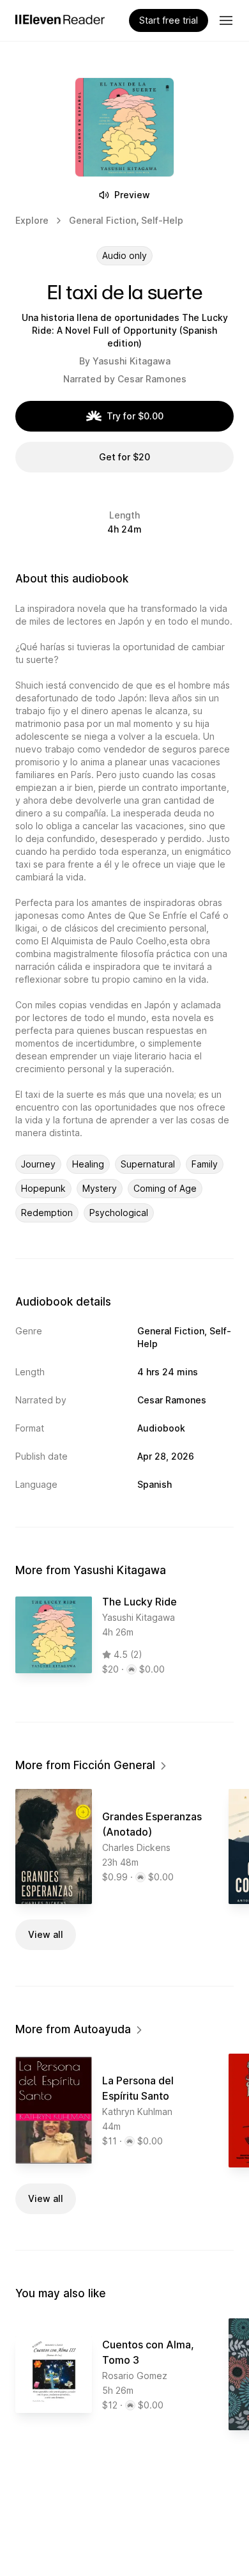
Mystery (100, 1188)
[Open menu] (226, 20)
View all (46, 1934)
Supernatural (148, 1164)
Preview (132, 195)
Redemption (47, 1213)
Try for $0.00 (135, 416)
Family (205, 1164)
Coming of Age (165, 1188)
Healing (88, 1164)
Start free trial (169, 20)
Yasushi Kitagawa (132, 361)
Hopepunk (43, 1188)
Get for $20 (124, 457)
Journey (38, 1164)
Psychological (119, 1213)
